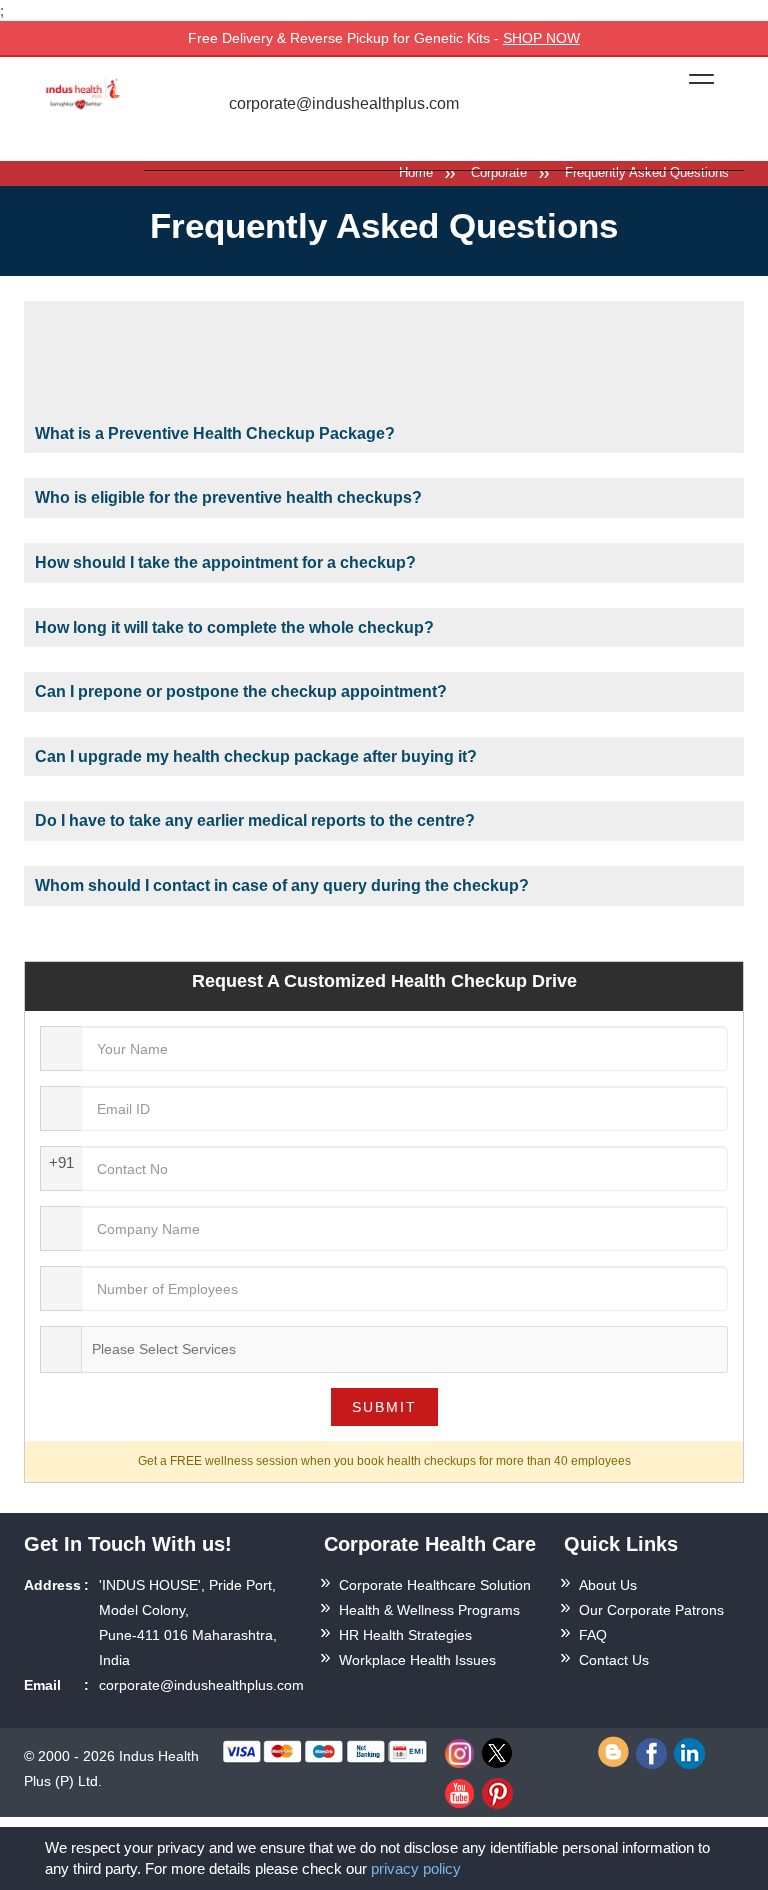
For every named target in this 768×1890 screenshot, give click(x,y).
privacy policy (416, 1868)
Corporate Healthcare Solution (435, 1585)
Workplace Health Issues (417, 1660)
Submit (384, 1407)
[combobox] (404, 1349)
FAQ (593, 1635)
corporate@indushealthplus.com (342, 104)
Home (416, 172)
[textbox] (168, 1349)
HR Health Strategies (405, 1635)
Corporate (499, 172)
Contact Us (614, 1660)
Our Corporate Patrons (651, 1610)
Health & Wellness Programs (429, 1610)
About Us (608, 1585)
